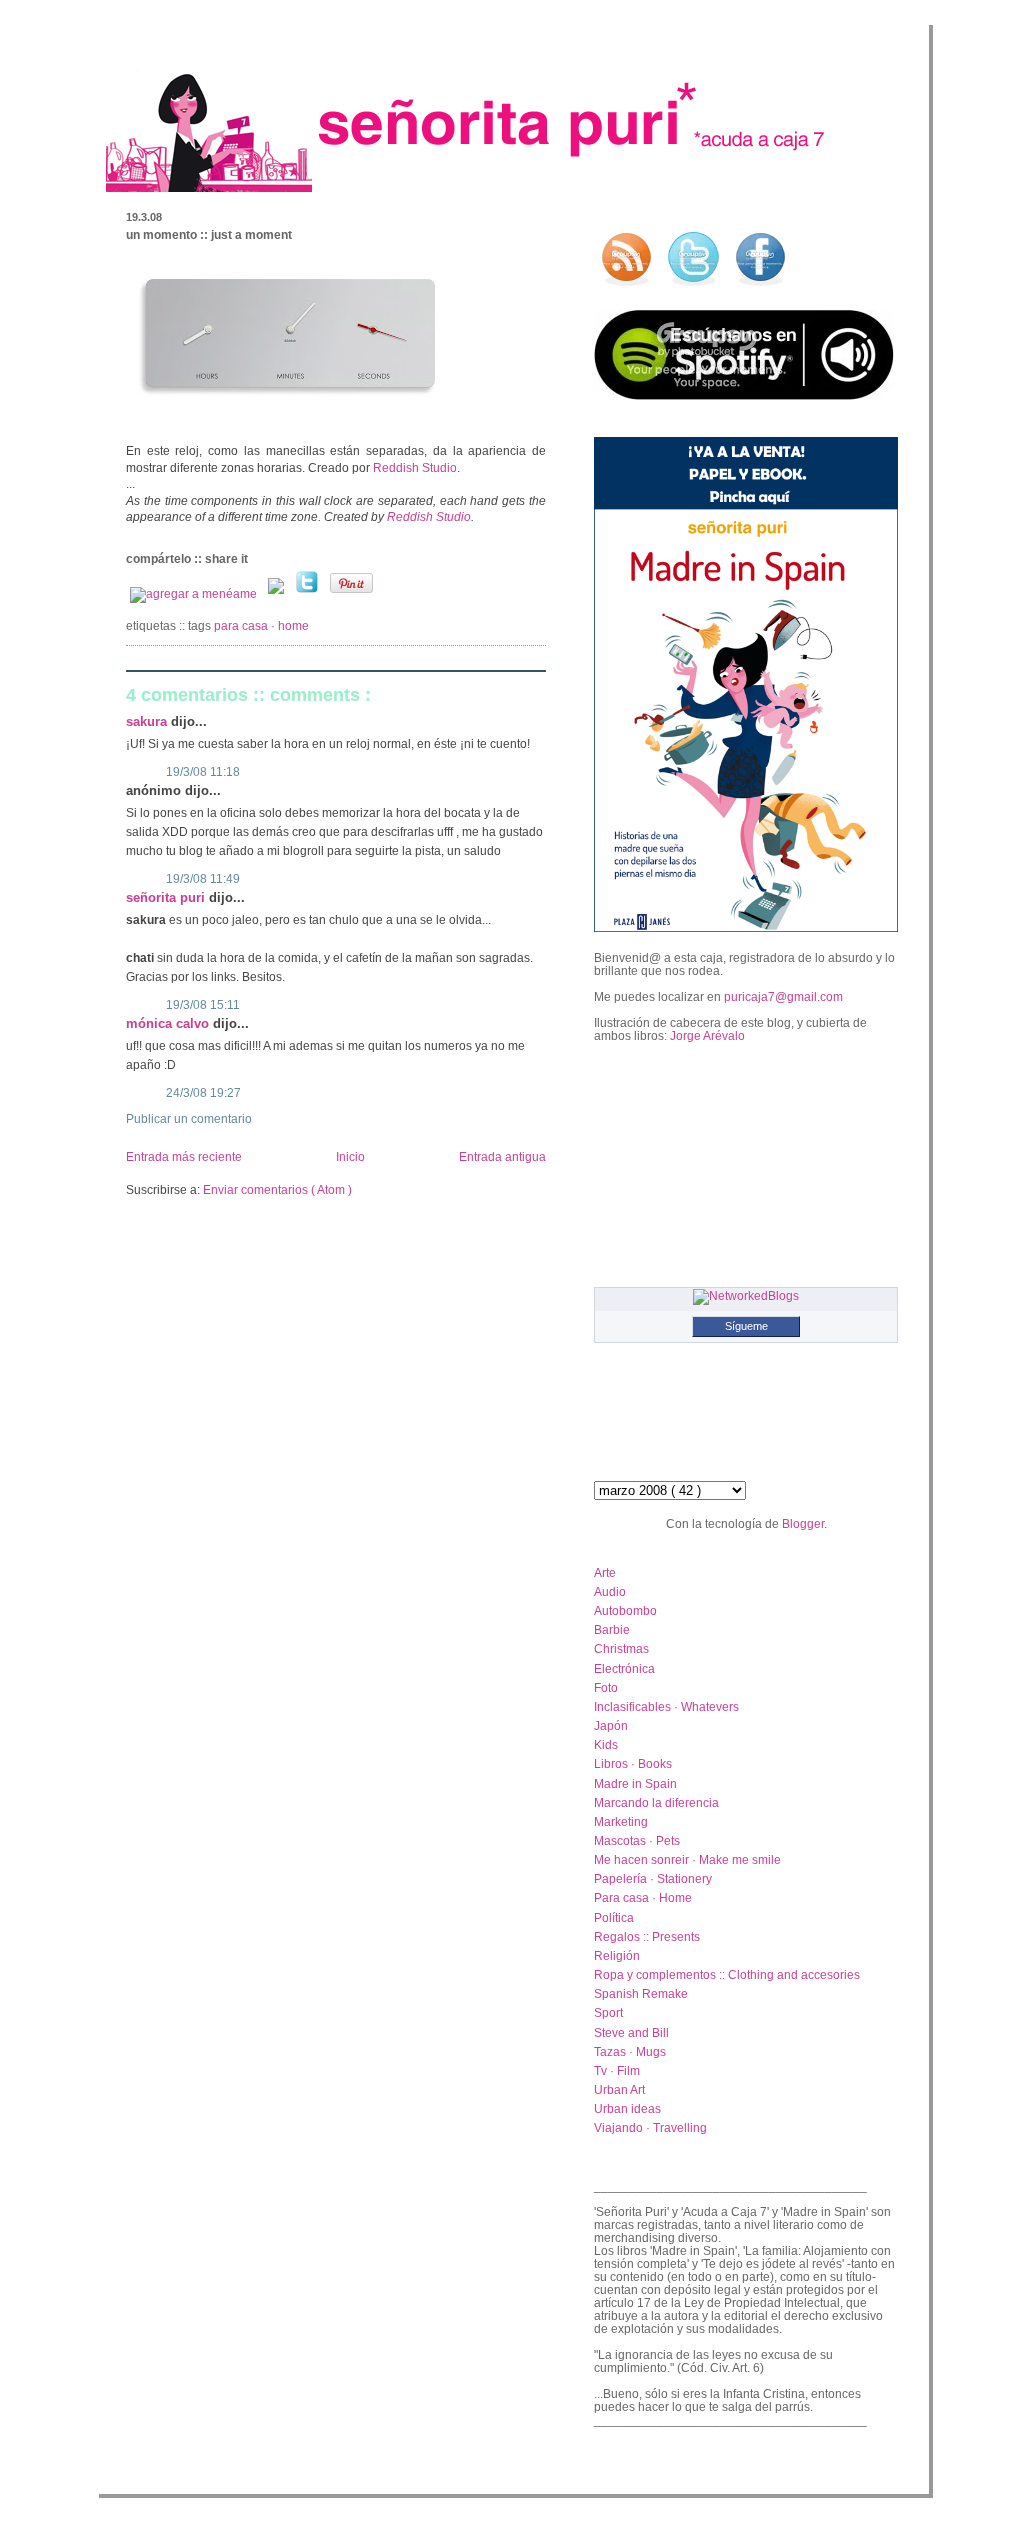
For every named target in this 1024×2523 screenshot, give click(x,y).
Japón (611, 1725)
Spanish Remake (641, 1993)
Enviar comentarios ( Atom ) (277, 1190)
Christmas (621, 1648)
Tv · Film (617, 2070)
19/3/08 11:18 (203, 772)
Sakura (148, 721)
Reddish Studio (415, 468)
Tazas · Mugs (630, 2051)
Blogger (803, 1523)
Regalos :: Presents (647, 1936)
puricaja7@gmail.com (783, 996)
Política (614, 1917)
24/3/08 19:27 (203, 1093)
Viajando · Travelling (650, 2127)
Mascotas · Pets (637, 1840)
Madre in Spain (635, 1783)
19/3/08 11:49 (203, 879)
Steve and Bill (631, 2032)
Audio (610, 1591)
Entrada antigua (502, 1157)
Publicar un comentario (189, 1119)
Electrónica (624, 1668)
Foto (606, 1687)
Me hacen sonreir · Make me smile (687, 1859)
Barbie (612, 1629)
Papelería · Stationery (653, 1878)
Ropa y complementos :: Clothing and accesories (727, 1974)
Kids (606, 1744)
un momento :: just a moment (209, 235)
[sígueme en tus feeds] (626, 286)
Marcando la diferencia (656, 1802)
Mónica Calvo (169, 1023)
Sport (608, 2012)
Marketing (621, 1821)
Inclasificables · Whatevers (666, 1706)
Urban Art (619, 2089)
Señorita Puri (167, 897)
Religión (617, 1955)
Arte (605, 1572)
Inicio (350, 1157)
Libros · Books (633, 1763)
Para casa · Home (261, 626)
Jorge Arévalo (707, 1035)
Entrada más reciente (184, 1157)
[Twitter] (308, 594)
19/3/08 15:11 (203, 1005)
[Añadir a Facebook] (277, 594)
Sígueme (746, 1326)
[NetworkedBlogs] (746, 1295)
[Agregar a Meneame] (195, 594)
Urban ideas (627, 2108)
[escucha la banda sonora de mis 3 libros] (744, 395)
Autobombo (625, 1610)
